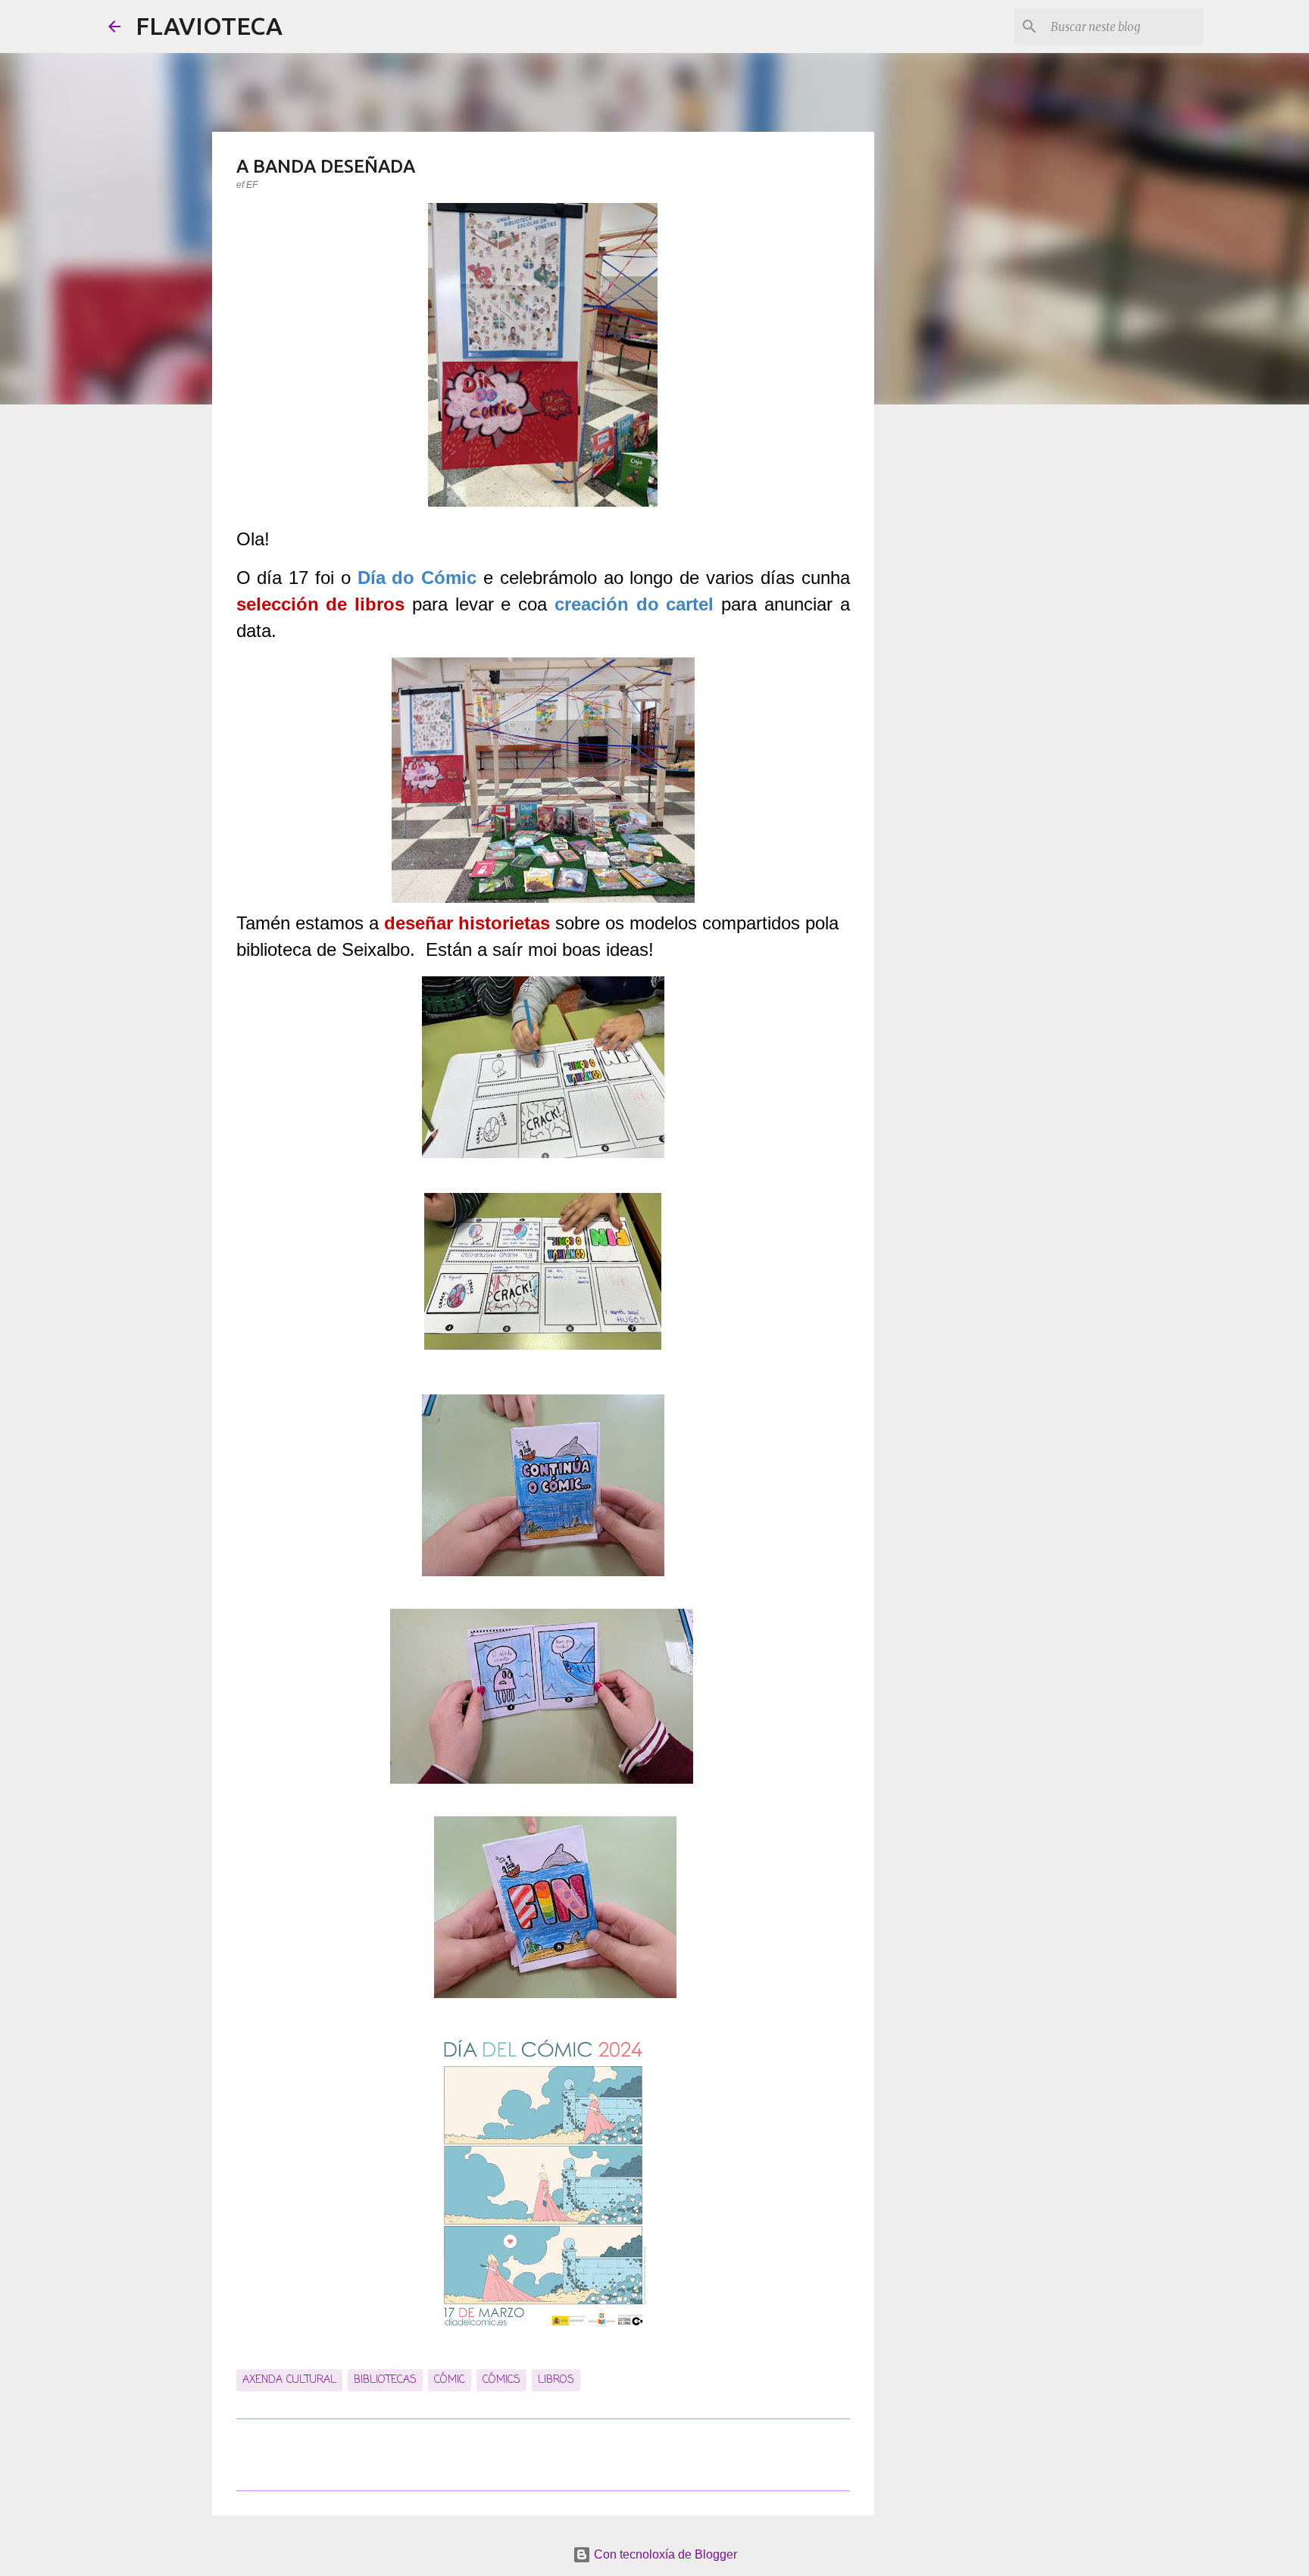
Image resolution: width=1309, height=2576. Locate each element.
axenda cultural (289, 2380)
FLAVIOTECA (209, 26)
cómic (450, 2380)
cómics (501, 2380)
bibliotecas (385, 2380)
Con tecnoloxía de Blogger (664, 2554)
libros (556, 2380)
